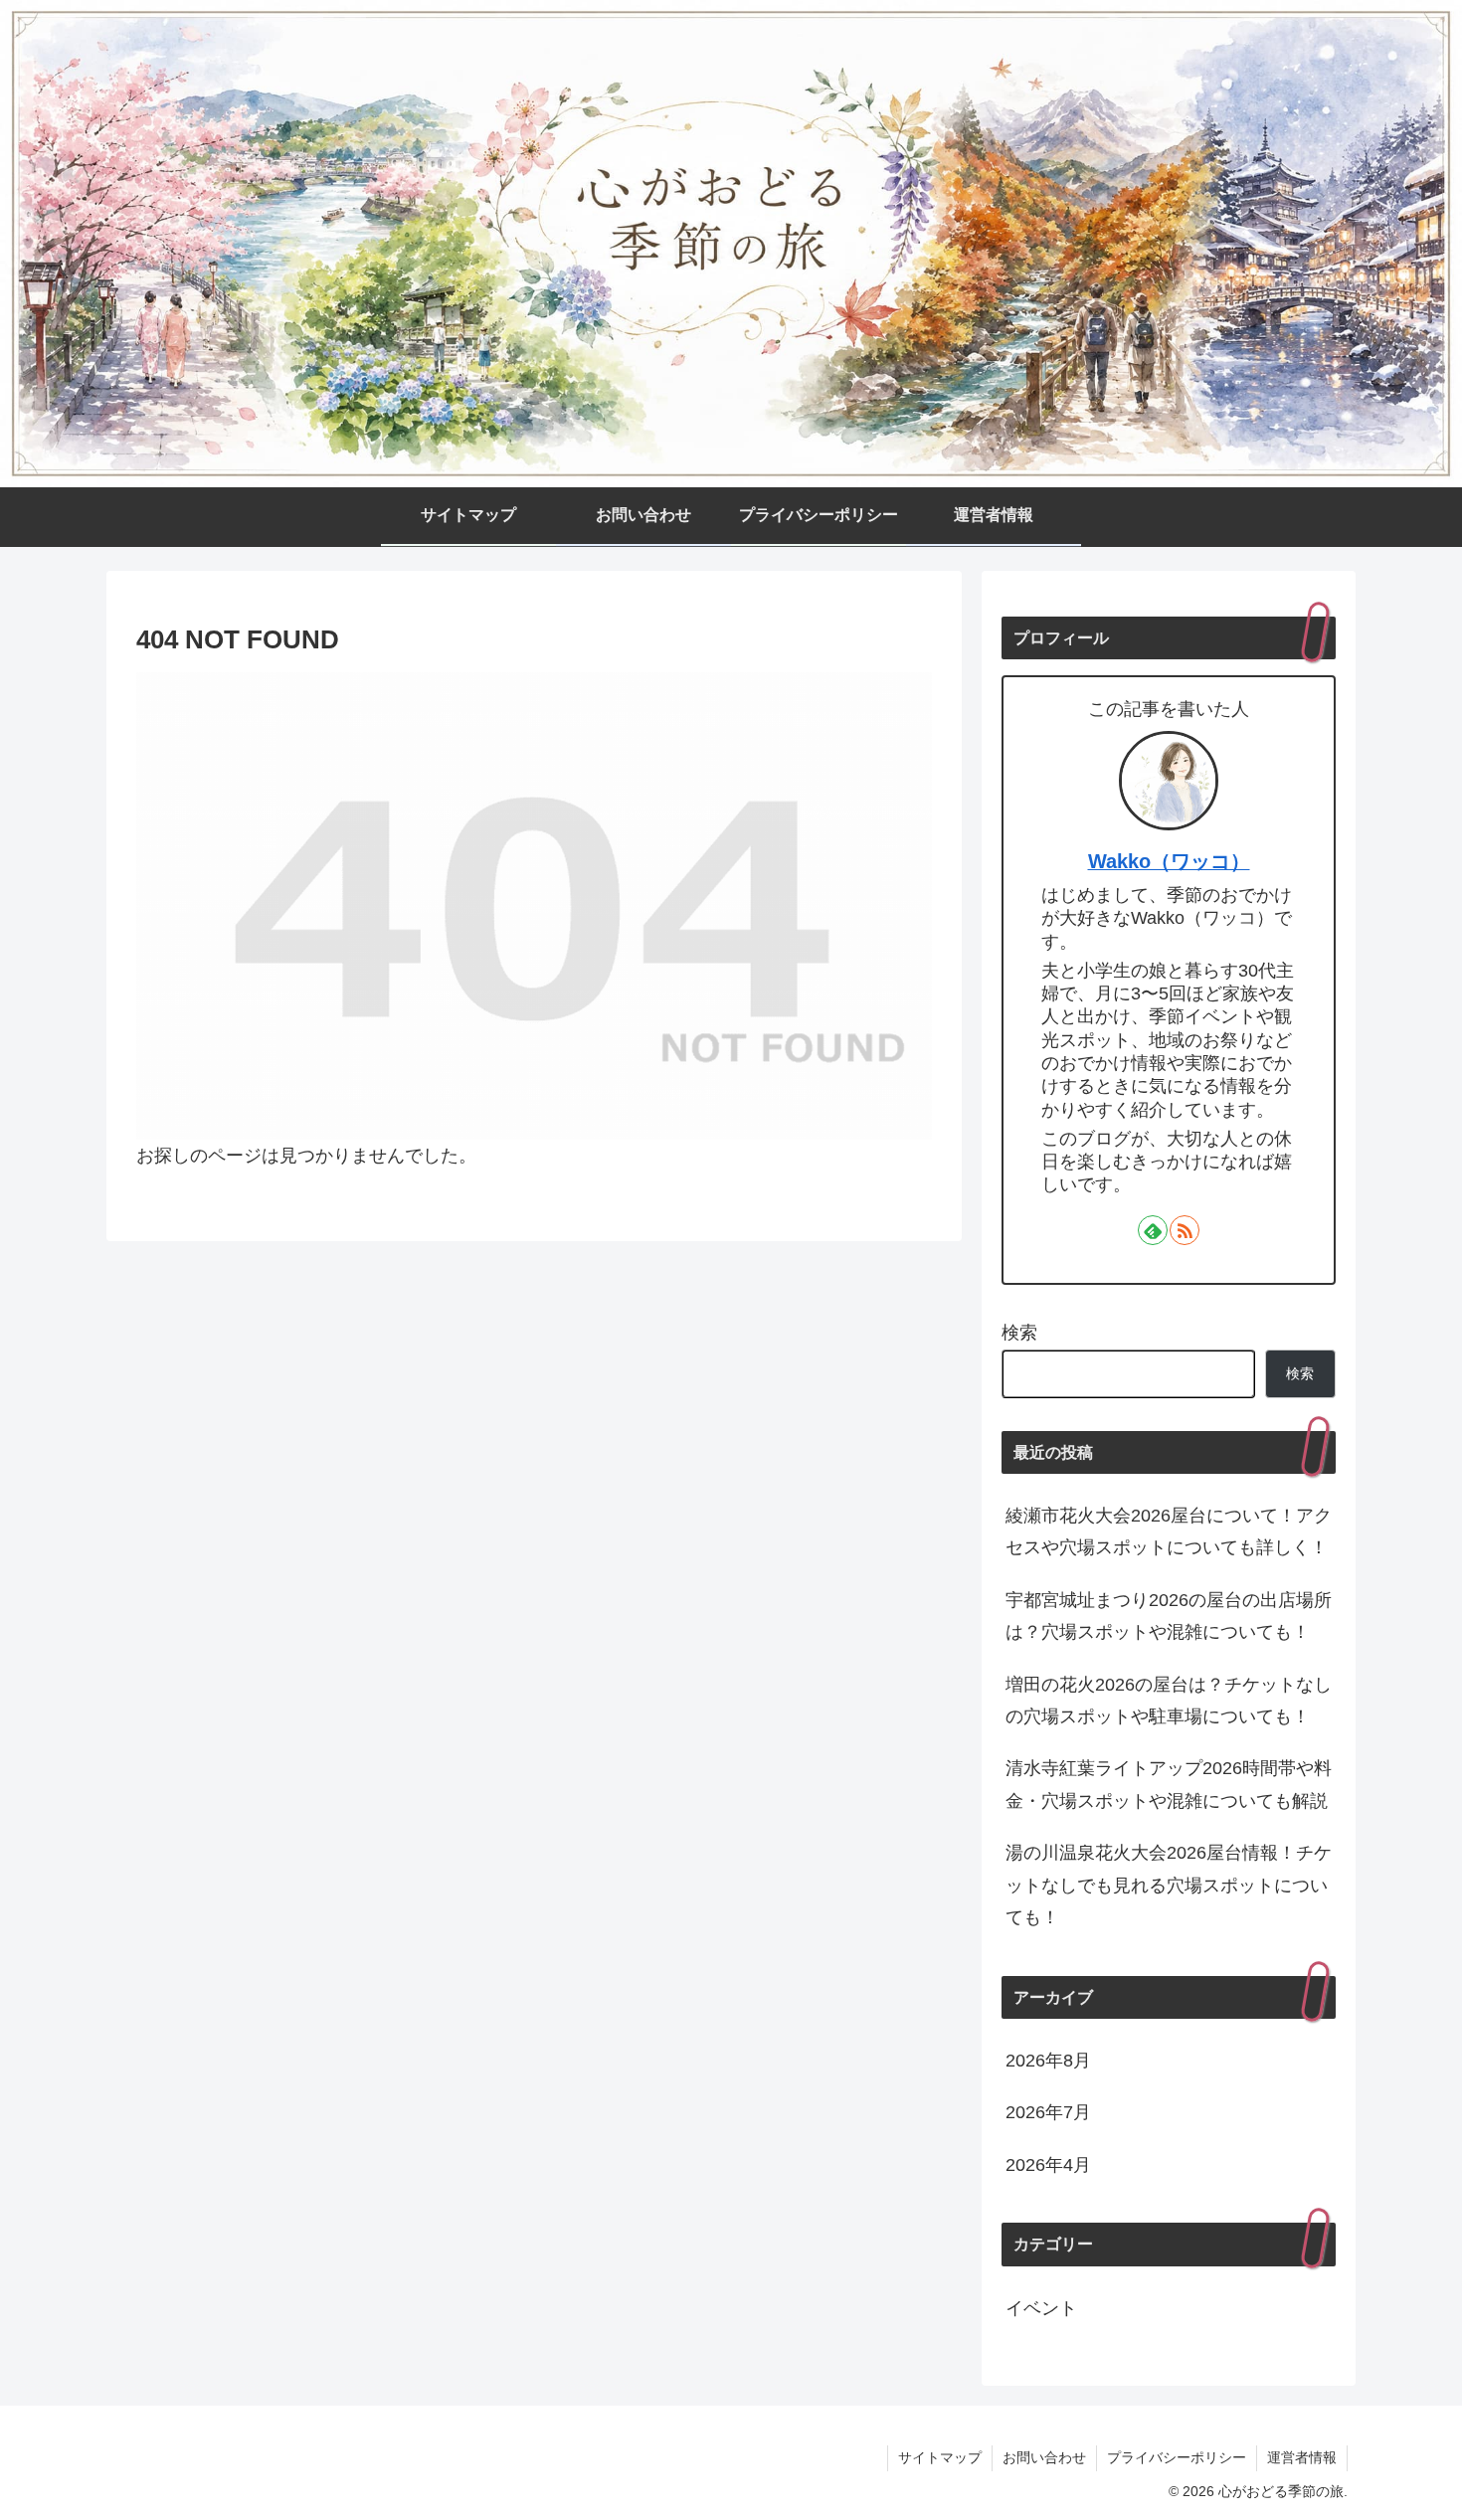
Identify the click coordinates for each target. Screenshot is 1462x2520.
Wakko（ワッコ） (1169, 861)
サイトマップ (940, 2457)
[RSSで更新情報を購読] (1185, 1230)
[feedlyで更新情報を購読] (1153, 1230)
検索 (1019, 1333)
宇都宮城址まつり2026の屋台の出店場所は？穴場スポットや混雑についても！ (1169, 1616)
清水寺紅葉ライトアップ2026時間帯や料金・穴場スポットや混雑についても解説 (1169, 1784)
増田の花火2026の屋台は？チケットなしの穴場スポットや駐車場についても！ (1169, 1701)
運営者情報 (1302, 2457)
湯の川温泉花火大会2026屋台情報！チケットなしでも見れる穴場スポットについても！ (1169, 1885)
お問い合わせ (1044, 2457)
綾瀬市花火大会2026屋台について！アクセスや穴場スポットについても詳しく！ (1169, 1531)
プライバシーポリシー (1177, 2457)
